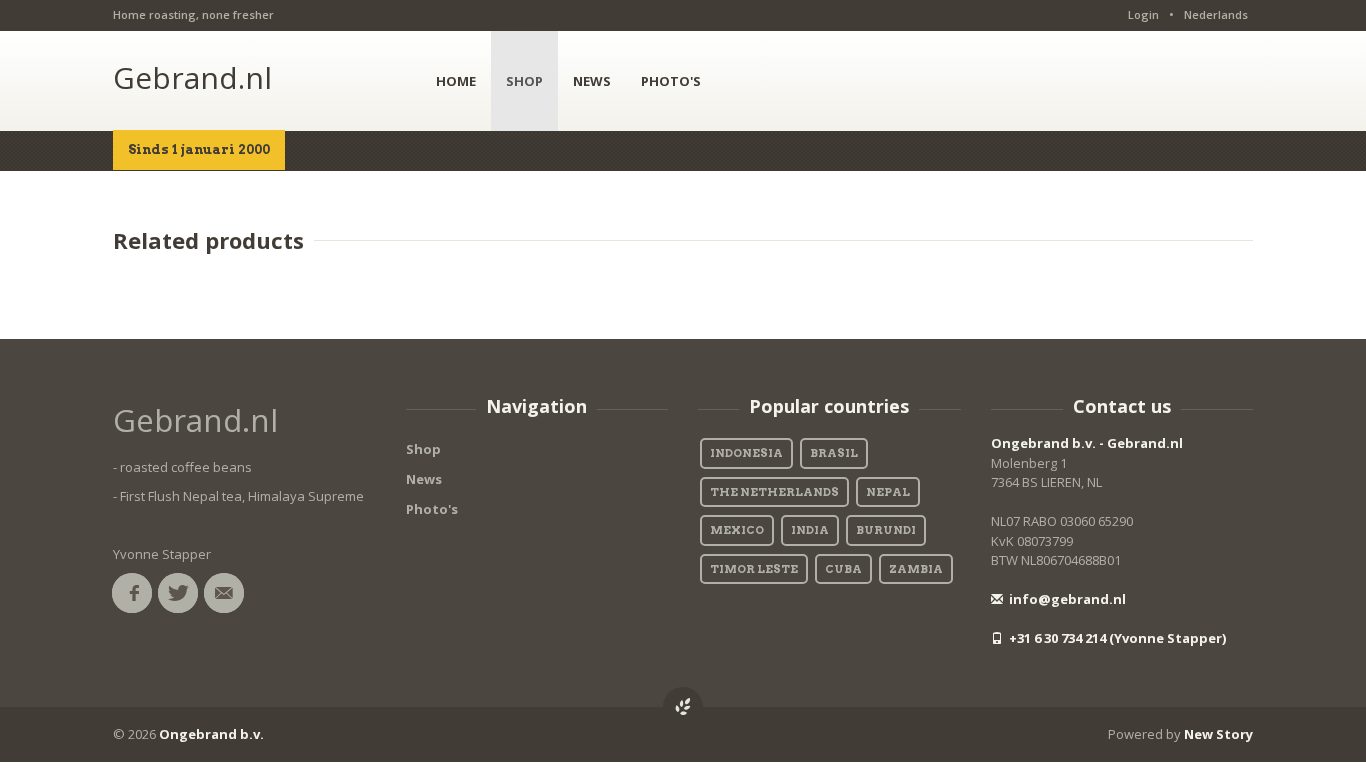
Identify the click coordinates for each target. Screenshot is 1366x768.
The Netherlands (774, 492)
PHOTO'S (671, 81)
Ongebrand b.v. (211, 734)
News (424, 479)
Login (1143, 14)
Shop (423, 449)
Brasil (834, 453)
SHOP (524, 81)
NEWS (592, 81)
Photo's (432, 509)
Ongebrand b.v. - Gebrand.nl (1087, 443)
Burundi (886, 530)
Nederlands (1216, 14)
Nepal (888, 492)
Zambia (916, 569)
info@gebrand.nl (1066, 599)
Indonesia (746, 453)
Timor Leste (754, 569)
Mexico (737, 530)
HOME (456, 81)
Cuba (843, 569)
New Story (1218, 734)
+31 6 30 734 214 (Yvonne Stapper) (1116, 638)
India (810, 530)
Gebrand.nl (192, 77)
